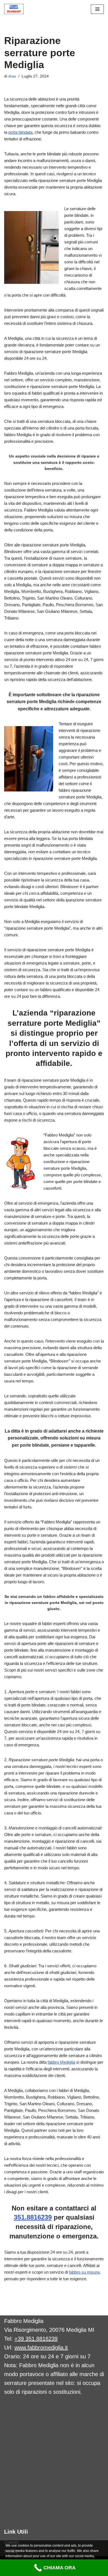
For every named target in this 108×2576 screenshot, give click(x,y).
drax (12, 76)
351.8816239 (33, 2217)
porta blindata (20, 132)
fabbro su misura (84, 2272)
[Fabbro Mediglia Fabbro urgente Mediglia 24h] (14, 9)
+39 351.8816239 (36, 2339)
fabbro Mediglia (61, 2062)
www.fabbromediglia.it (41, 2348)
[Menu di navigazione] (97, 9)
